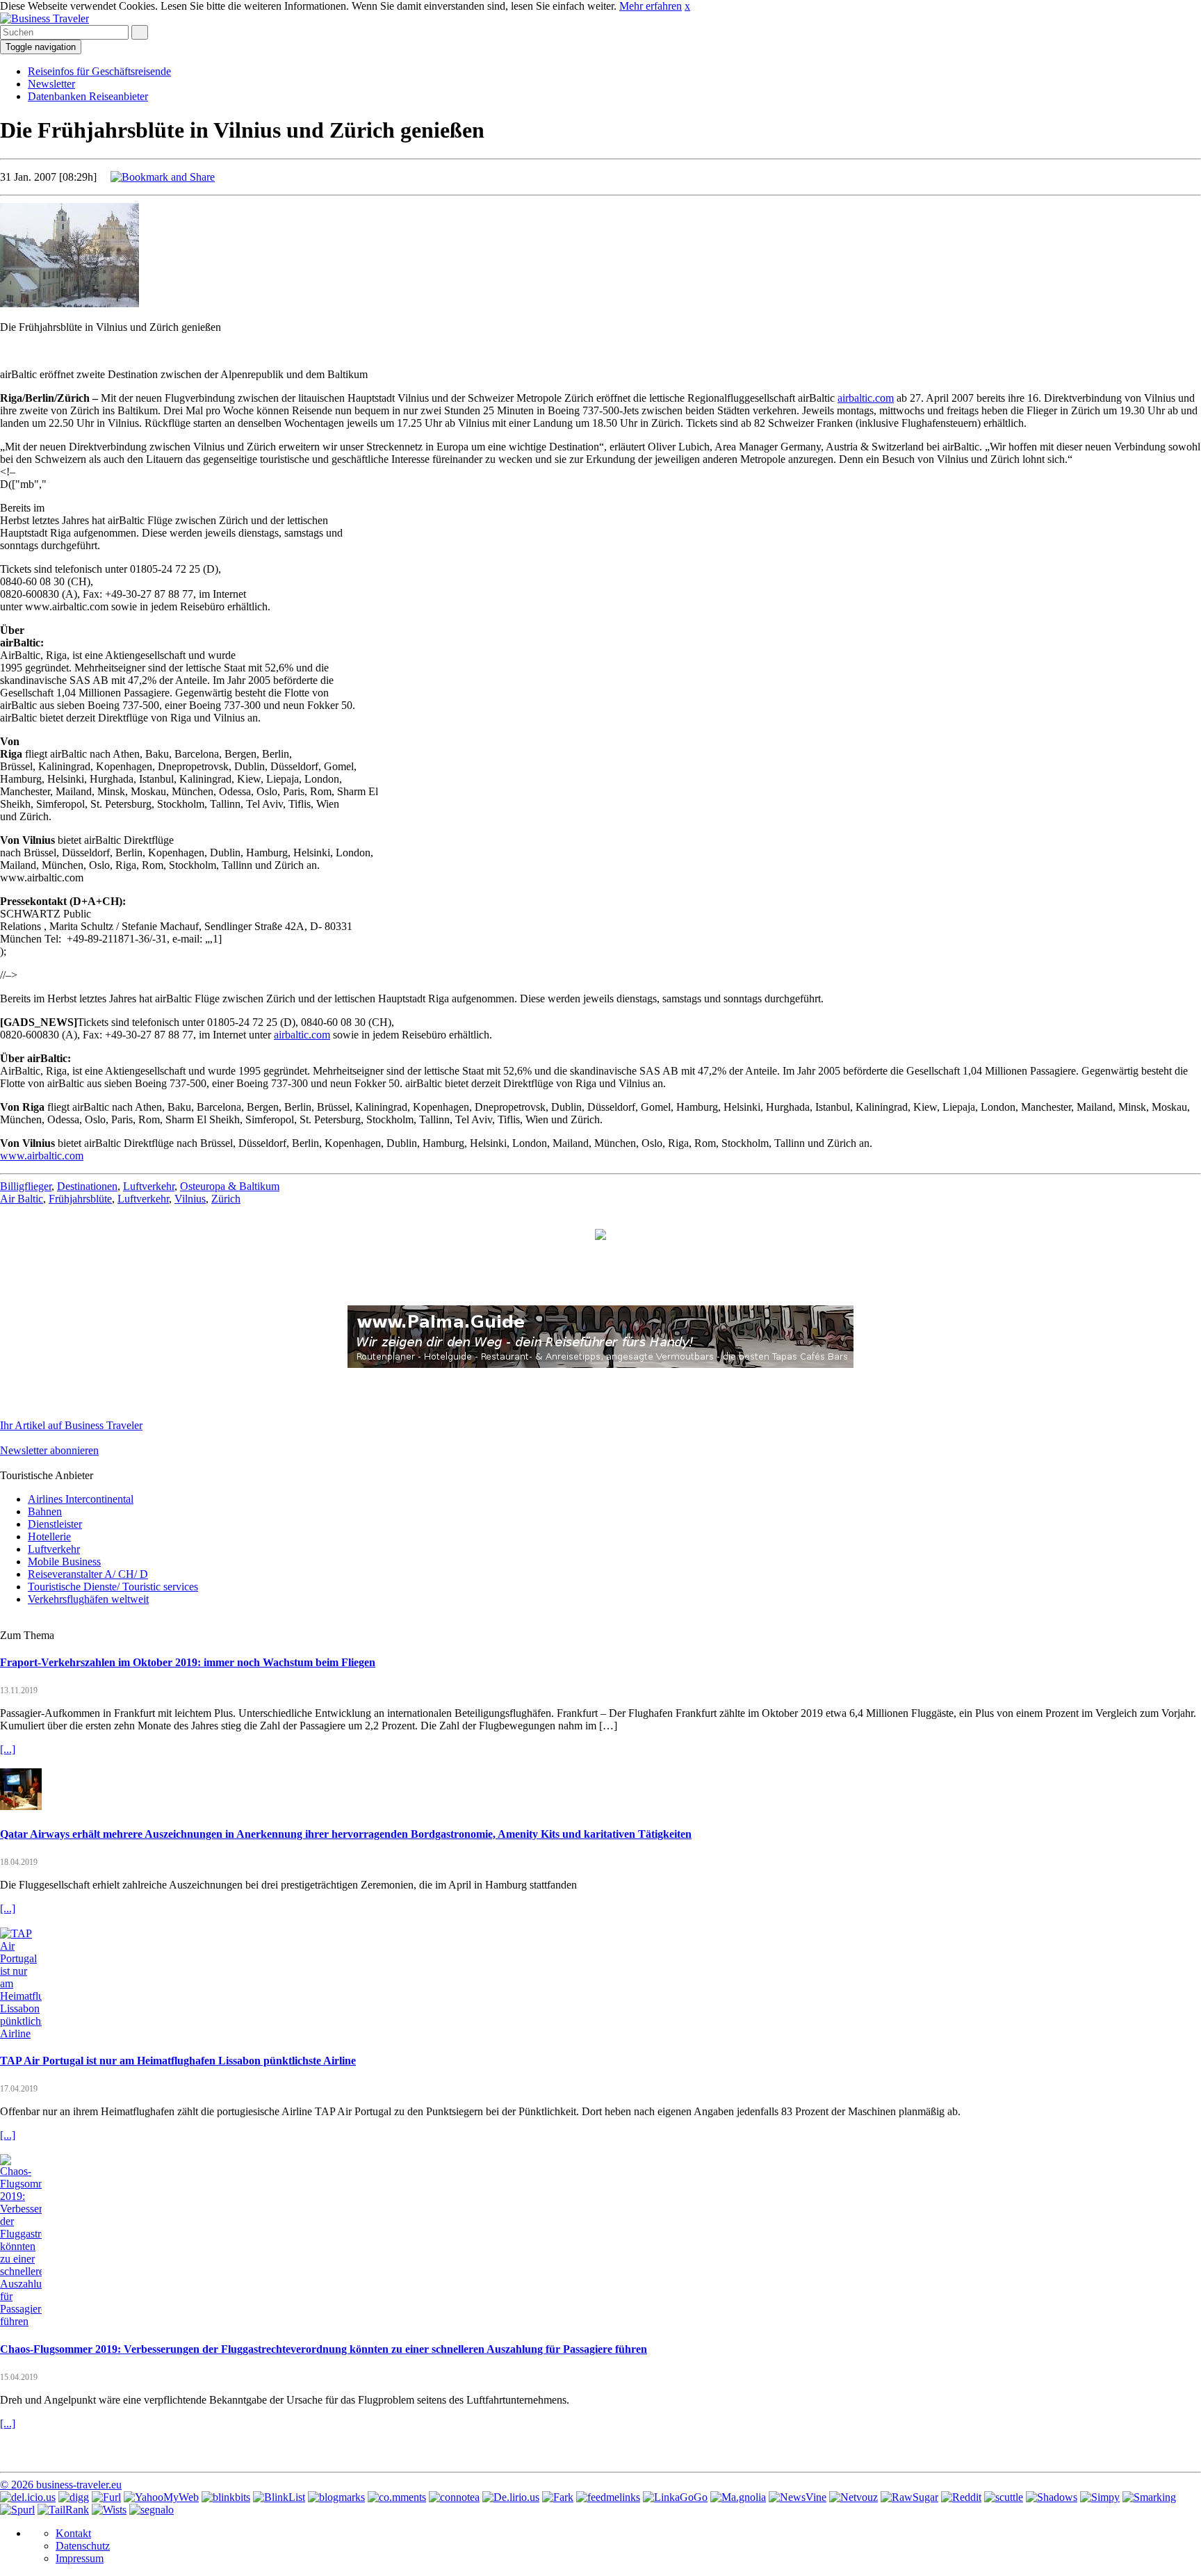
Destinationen (87, 1186)
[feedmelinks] (608, 2497)
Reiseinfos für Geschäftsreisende (99, 71)
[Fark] (558, 2497)
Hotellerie (49, 1536)
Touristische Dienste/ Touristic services (113, 1587)
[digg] (74, 2497)
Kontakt (73, 2533)
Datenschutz (83, 2546)
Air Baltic (22, 1199)
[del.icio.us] (28, 2497)
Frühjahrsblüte (80, 1199)
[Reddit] (961, 2497)
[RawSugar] (909, 2497)
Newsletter (51, 84)
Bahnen (45, 1511)
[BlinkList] (279, 2497)
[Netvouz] (853, 2497)
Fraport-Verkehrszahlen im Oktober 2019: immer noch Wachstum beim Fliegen (188, 1662)
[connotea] (454, 2497)
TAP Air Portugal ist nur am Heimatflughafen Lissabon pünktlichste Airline (178, 2061)
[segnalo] (152, 2510)
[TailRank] (63, 2510)
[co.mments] (397, 2497)
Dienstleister (55, 1524)
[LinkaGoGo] (675, 2497)
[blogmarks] (336, 2497)
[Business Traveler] (44, 18)
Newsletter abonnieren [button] (49, 1450)
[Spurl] (17, 2510)
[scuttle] (1004, 2497)
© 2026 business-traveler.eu (61, 2485)
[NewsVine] (798, 2497)
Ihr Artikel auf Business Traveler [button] (71, 1425)
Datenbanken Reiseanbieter (88, 96)
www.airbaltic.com (42, 1156)
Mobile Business (64, 1562)
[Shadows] (1052, 2497)
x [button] (687, 6)
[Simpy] (1100, 2497)
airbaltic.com (866, 398)
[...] (8, 1749)
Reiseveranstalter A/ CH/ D (88, 1574)
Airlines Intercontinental (81, 1499)
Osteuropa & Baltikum (230, 1186)
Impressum (80, 2558)
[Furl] (106, 2497)
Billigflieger (26, 1186)
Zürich (226, 1199)
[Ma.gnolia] (738, 2497)
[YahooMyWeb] (161, 2497)
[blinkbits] (226, 2497)
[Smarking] (1149, 2497)
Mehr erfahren (651, 6)
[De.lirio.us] (511, 2497)
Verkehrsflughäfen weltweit (88, 1599)
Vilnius (190, 1199)
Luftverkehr (149, 1186)
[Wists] (109, 2510)
